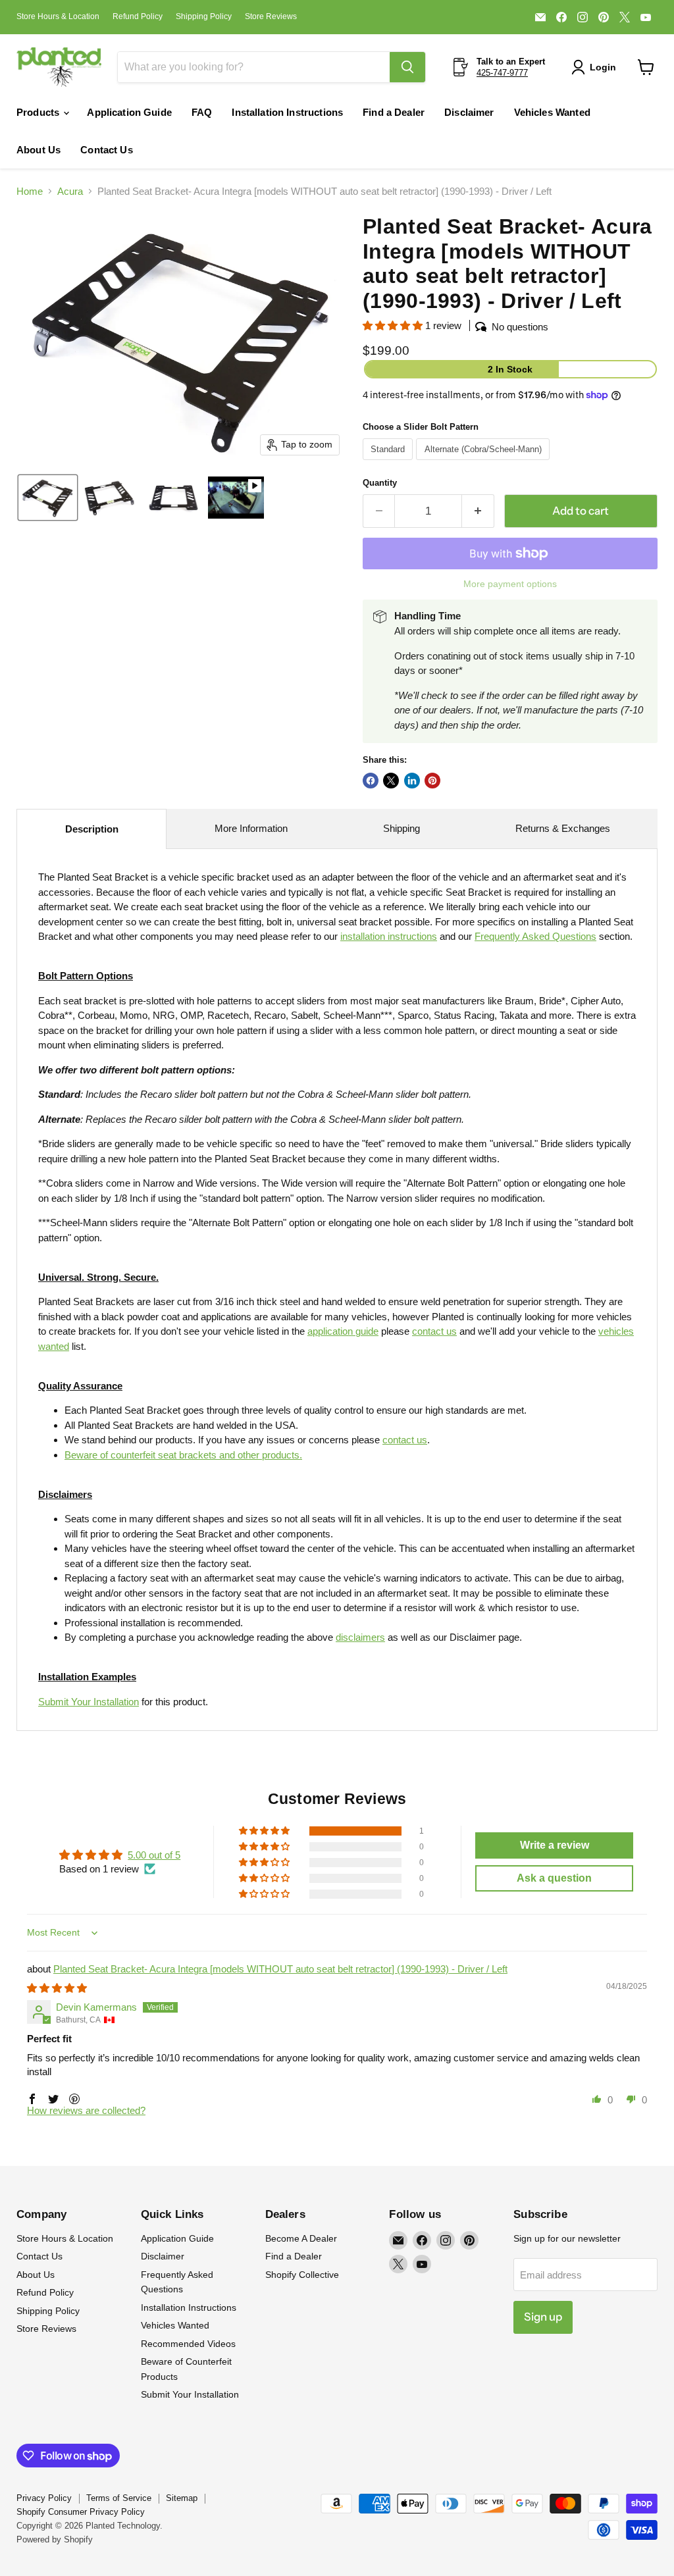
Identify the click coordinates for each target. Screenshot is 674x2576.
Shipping (402, 828)
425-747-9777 (502, 73)
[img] (57, 1988)
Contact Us (107, 150)
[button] (596, 67)
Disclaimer (469, 112)
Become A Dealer (301, 2238)
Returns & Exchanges (563, 828)
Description (92, 829)
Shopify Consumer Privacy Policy (81, 2512)
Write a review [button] (555, 1845)
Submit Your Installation (89, 1702)
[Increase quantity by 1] (478, 511)
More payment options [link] (510, 584)
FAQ (202, 112)
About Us (39, 150)
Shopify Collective (302, 2275)
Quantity (380, 483)
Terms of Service (119, 2498)
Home (30, 191)
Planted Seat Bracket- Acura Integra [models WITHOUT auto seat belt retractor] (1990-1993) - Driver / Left (280, 1969)
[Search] (407, 67)
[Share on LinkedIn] (412, 781)
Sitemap (182, 2498)
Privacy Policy (44, 2498)
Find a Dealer (394, 112)
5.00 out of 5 (154, 1855)
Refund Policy (138, 16)
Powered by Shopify (55, 2539)
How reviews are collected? (86, 2110)
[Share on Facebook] (371, 781)
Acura (70, 191)
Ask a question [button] (554, 1878)
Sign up (543, 2317)
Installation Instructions (287, 112)
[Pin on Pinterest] (432, 781)
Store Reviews (271, 16)
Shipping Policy (204, 16)
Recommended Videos (188, 2344)
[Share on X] (391, 781)
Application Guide (129, 112)
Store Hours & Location (58, 16)
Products (39, 112)
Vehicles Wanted (552, 112)
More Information (251, 828)
